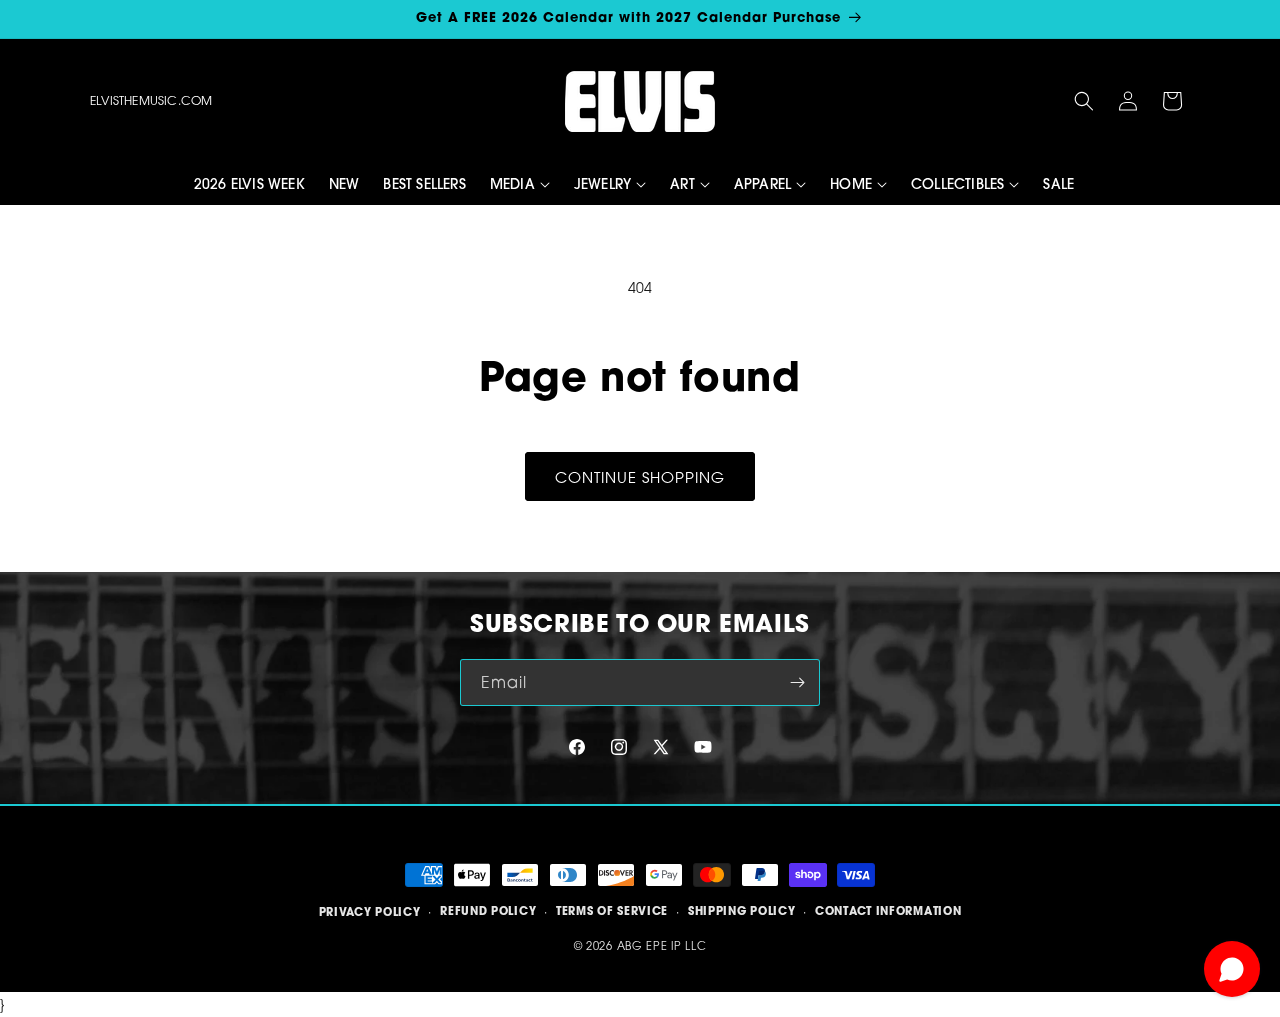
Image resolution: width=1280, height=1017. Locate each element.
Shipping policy (742, 912)
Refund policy (488, 912)
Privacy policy (370, 912)
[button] (1084, 101)
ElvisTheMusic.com (151, 100)
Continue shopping (640, 477)
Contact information (888, 912)
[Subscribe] (797, 682)
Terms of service (612, 912)
